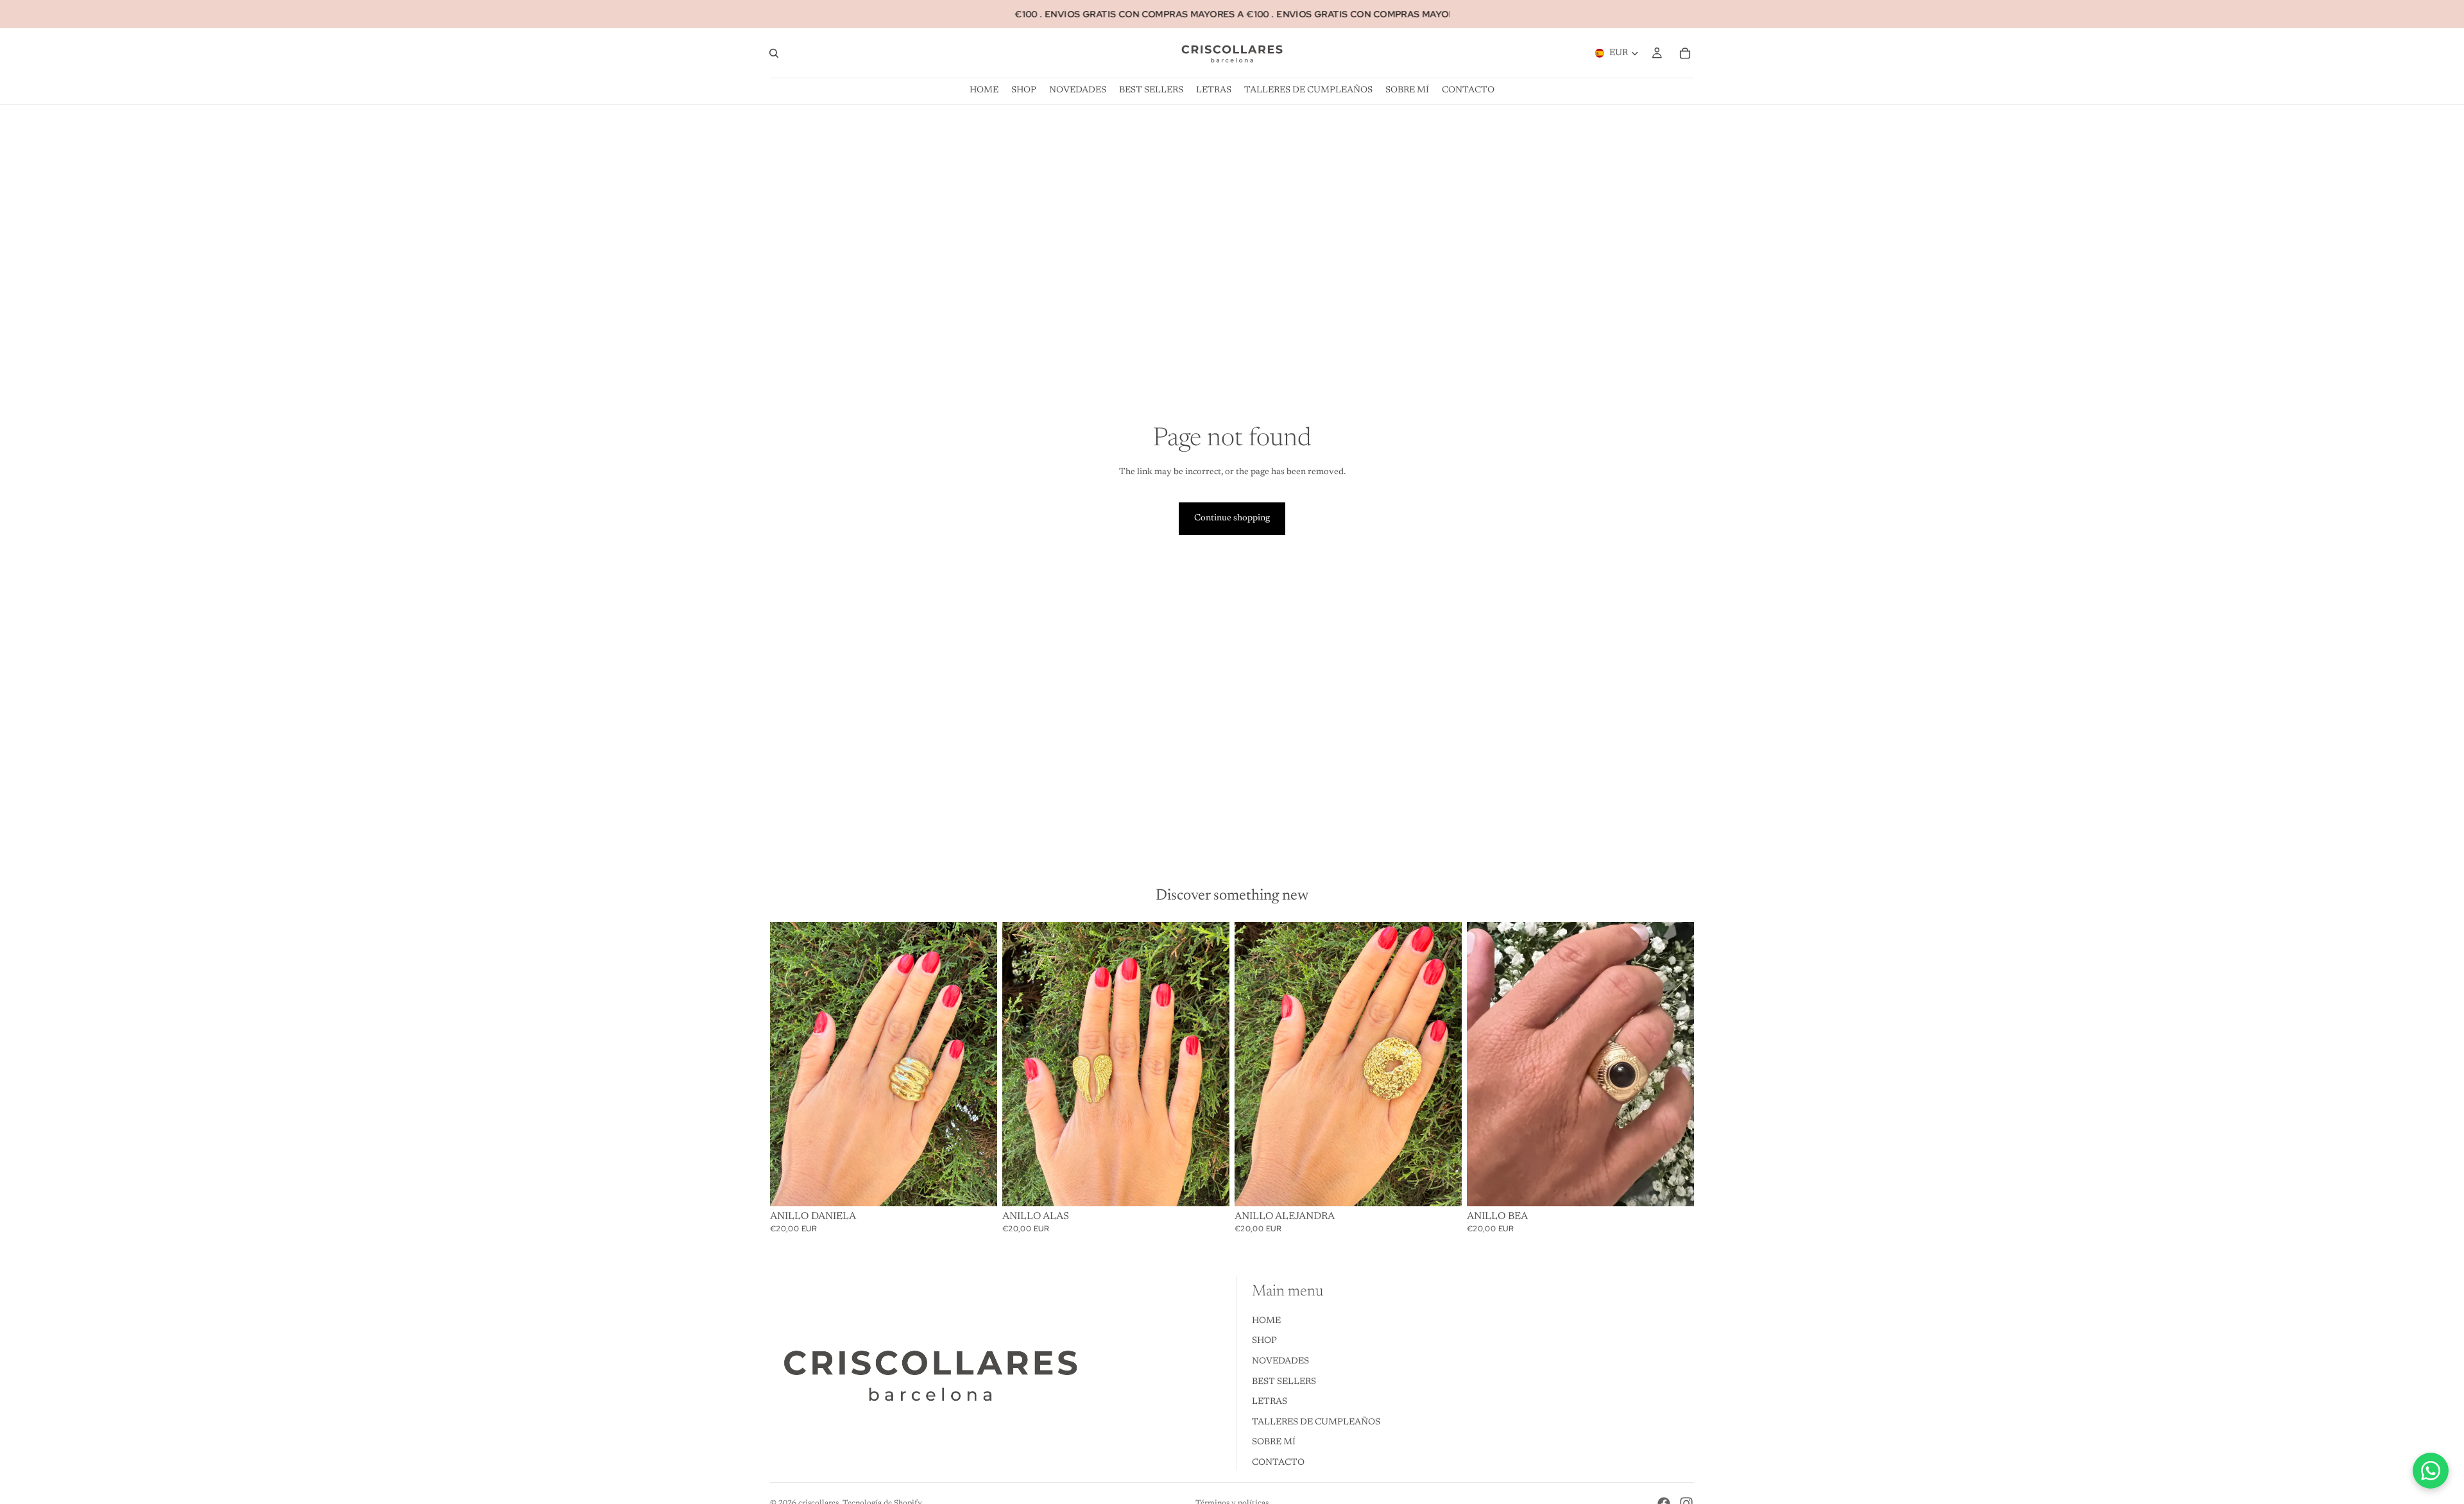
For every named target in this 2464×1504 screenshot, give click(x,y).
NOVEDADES (1280, 1362)
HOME (1266, 1321)
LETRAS (1270, 1403)
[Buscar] (774, 53)
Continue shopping (1232, 518)
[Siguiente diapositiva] (1675, 1064)
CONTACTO (1278, 1463)
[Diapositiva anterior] (1486, 1064)
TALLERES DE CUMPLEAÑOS (1316, 1423)
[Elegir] (1674, 1186)
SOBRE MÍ (1274, 1443)
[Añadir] (977, 1186)
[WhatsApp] (2431, 1471)
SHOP (1264, 1342)
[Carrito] (1685, 53)
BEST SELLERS (1284, 1382)
